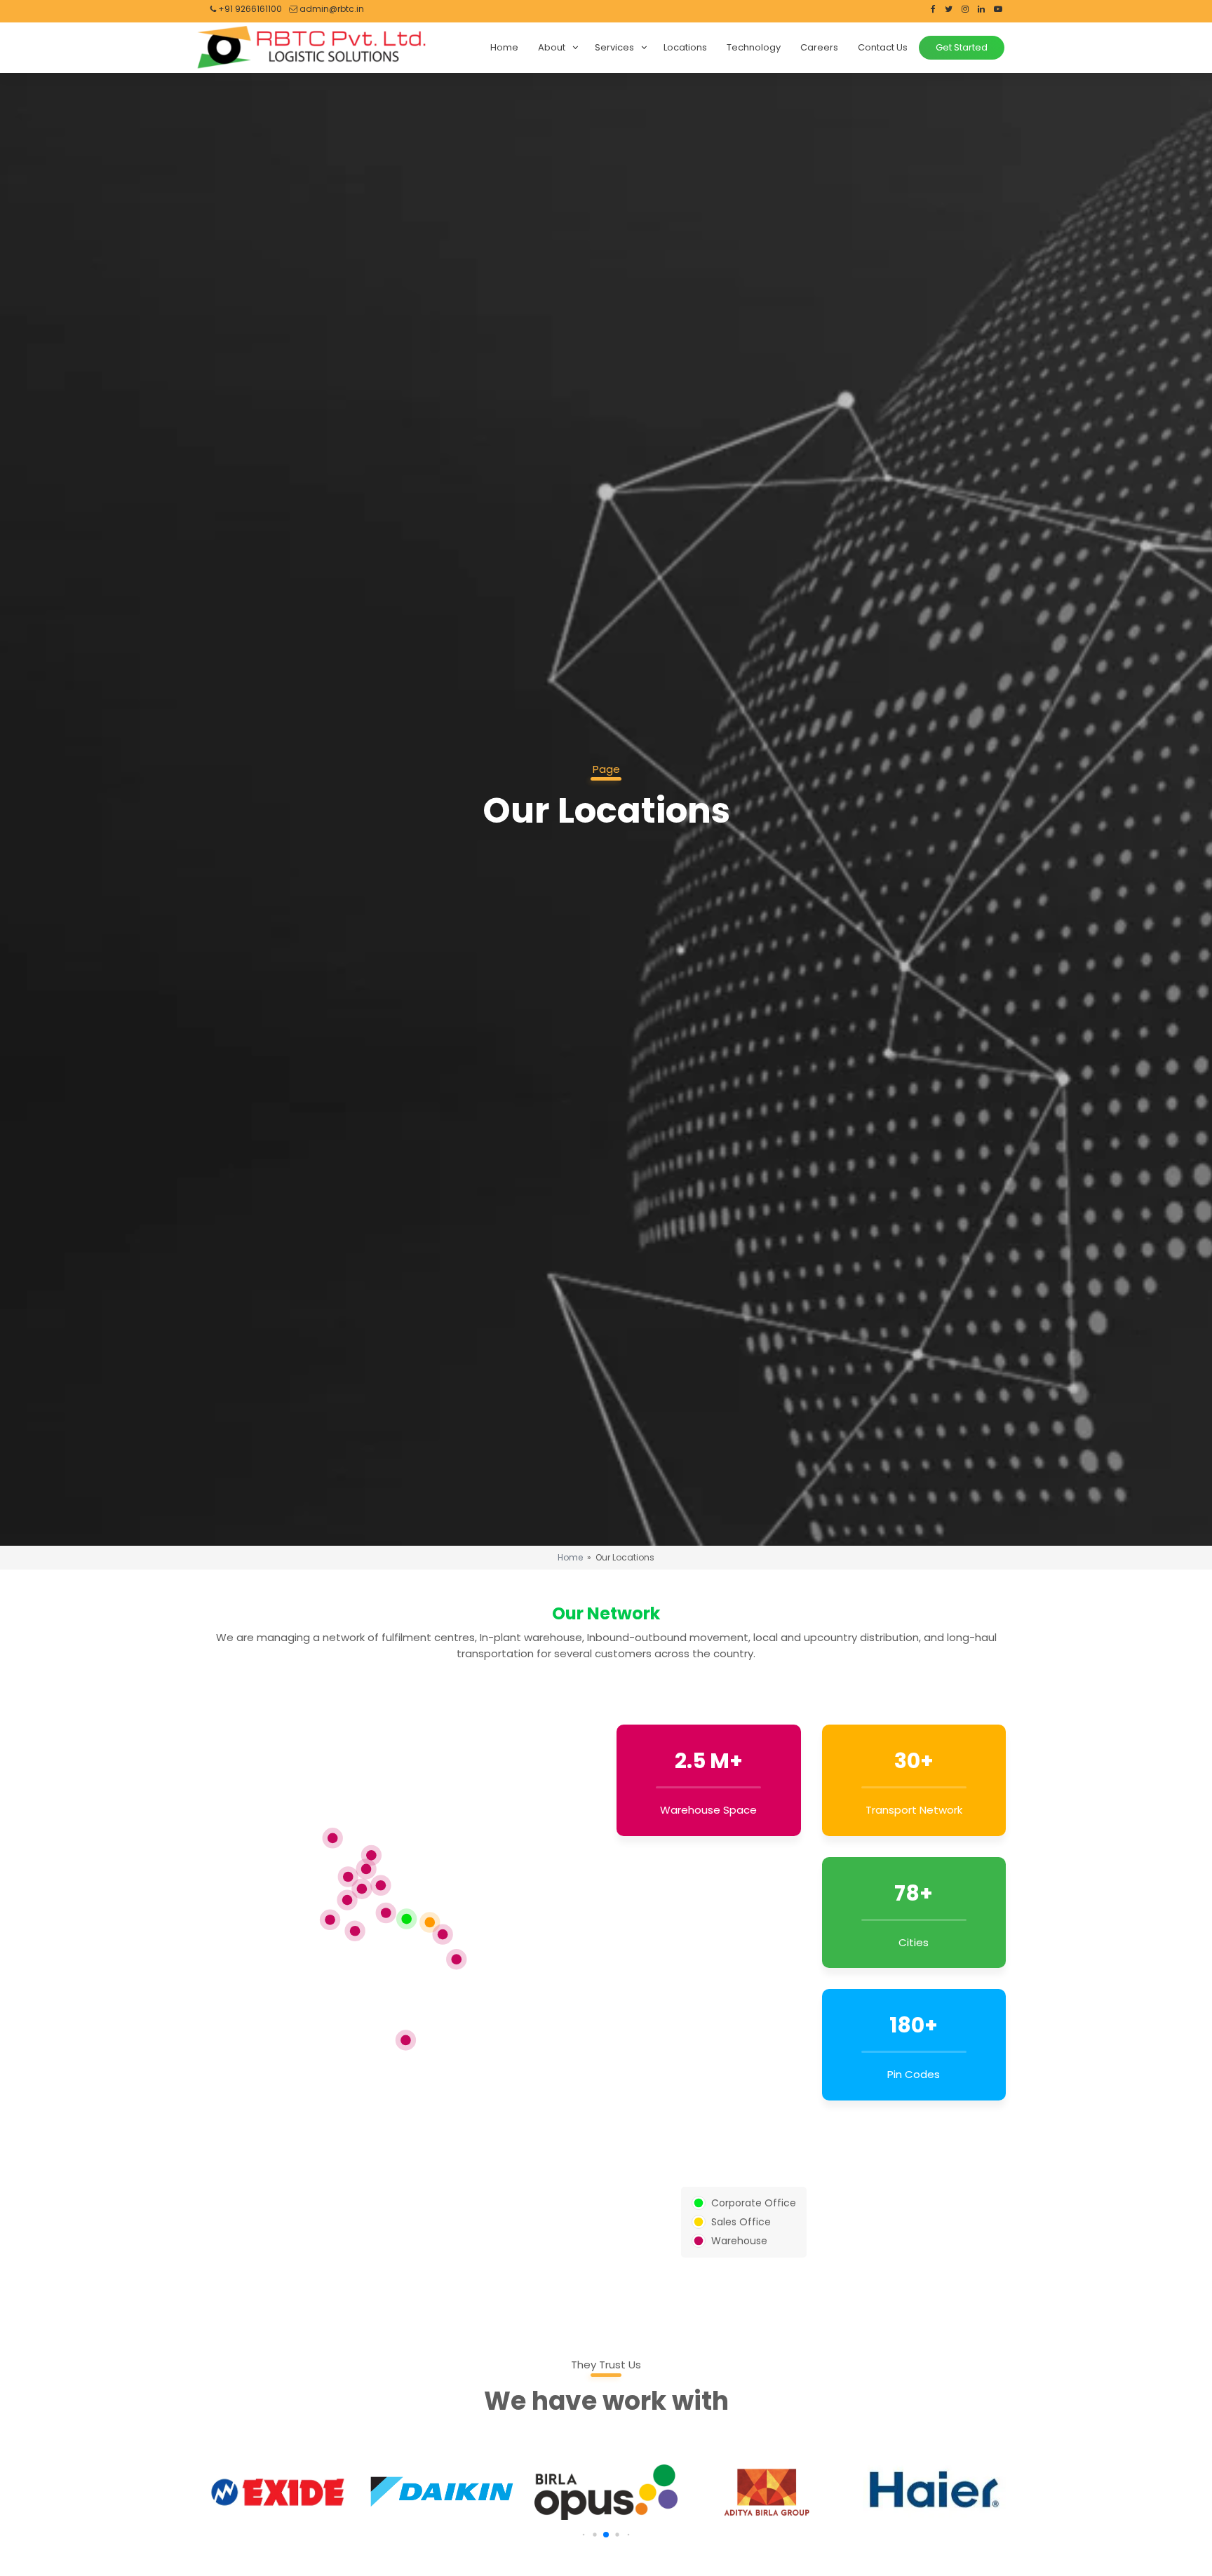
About (552, 47)
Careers (819, 47)
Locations (685, 47)
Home (504, 47)
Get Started (962, 47)
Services (614, 47)
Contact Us (883, 47)
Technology (754, 47)
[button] (586, 2535)
